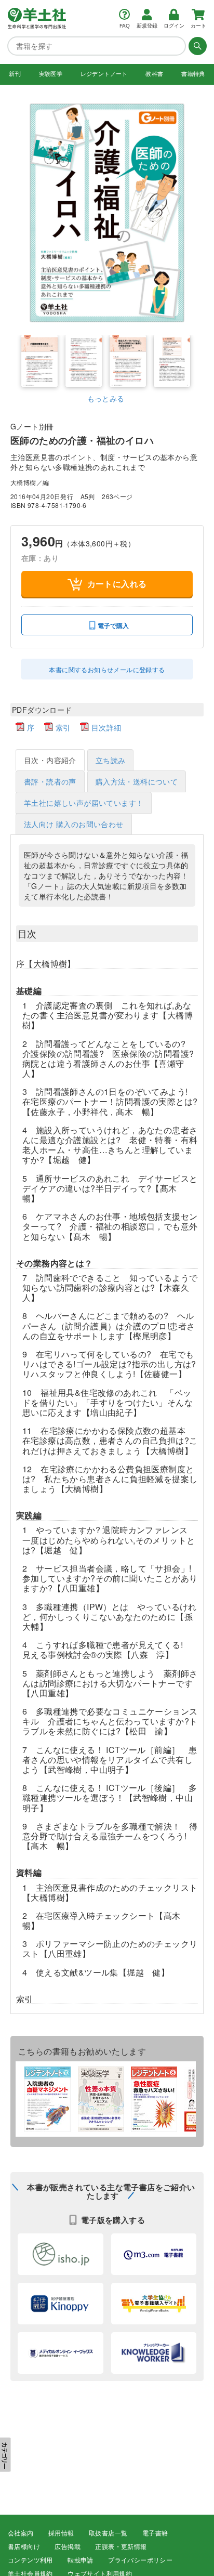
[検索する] (196, 46)
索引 (63, 727)
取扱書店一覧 (108, 2533)
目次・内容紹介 (50, 760)
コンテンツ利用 (30, 2560)
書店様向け (24, 2547)
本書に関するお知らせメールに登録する (107, 669)
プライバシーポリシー (140, 2560)
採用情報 (61, 2533)
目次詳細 (106, 727)
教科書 (154, 74)
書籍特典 (193, 74)
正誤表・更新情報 (121, 2547)
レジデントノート (104, 74)
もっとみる (106, 398)
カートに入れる (117, 584)
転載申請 (81, 2560)
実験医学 (51, 74)
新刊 (15, 74)
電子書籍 (155, 2533)
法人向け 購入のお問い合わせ (74, 824)
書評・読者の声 (50, 781)
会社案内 (21, 2533)
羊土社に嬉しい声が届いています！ (84, 803)
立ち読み (111, 760)
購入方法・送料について (137, 781)
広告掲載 (68, 2547)
